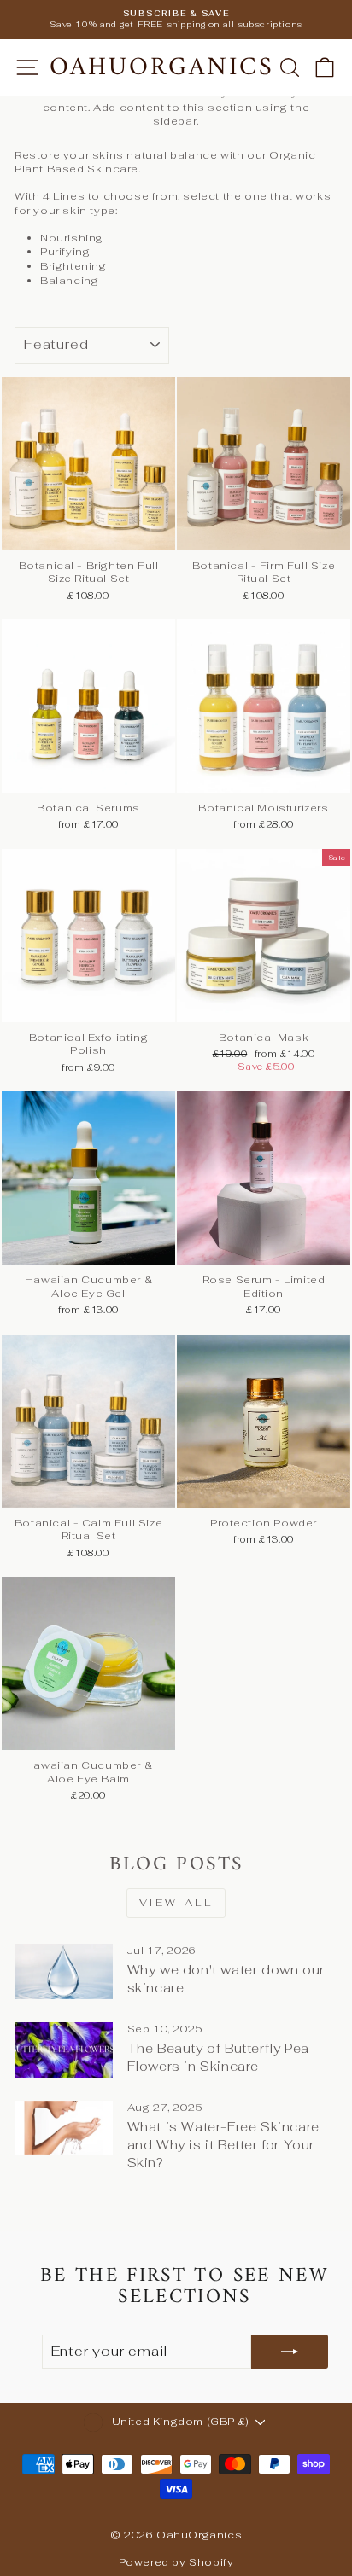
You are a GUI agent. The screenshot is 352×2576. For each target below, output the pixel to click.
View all (176, 1903)
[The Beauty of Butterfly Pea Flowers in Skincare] (64, 2050)
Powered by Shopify (176, 2562)
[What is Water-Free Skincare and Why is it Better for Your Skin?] (64, 2128)
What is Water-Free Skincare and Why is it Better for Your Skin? (223, 2145)
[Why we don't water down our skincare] (64, 1971)
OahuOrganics (162, 68)
